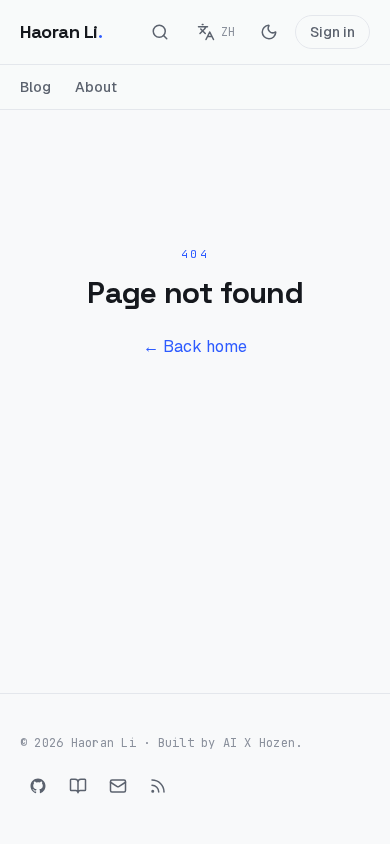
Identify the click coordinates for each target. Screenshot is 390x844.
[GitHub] (38, 786)
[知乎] (78, 786)
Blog (35, 87)
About (96, 87)
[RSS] (158, 786)
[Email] (118, 786)
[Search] (160, 32)
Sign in (332, 32)
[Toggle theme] (269, 32)
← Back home (195, 346)
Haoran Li (61, 31)
